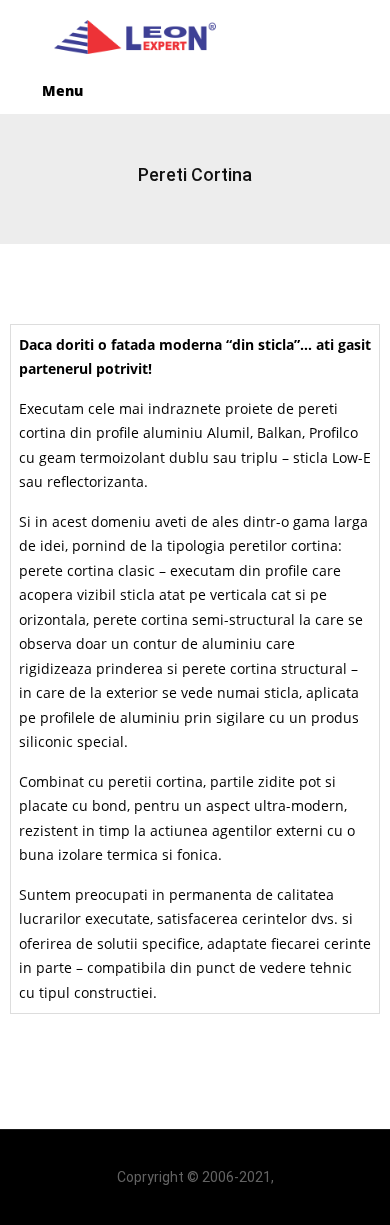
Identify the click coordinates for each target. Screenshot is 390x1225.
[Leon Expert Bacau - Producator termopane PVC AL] (195, 37)
